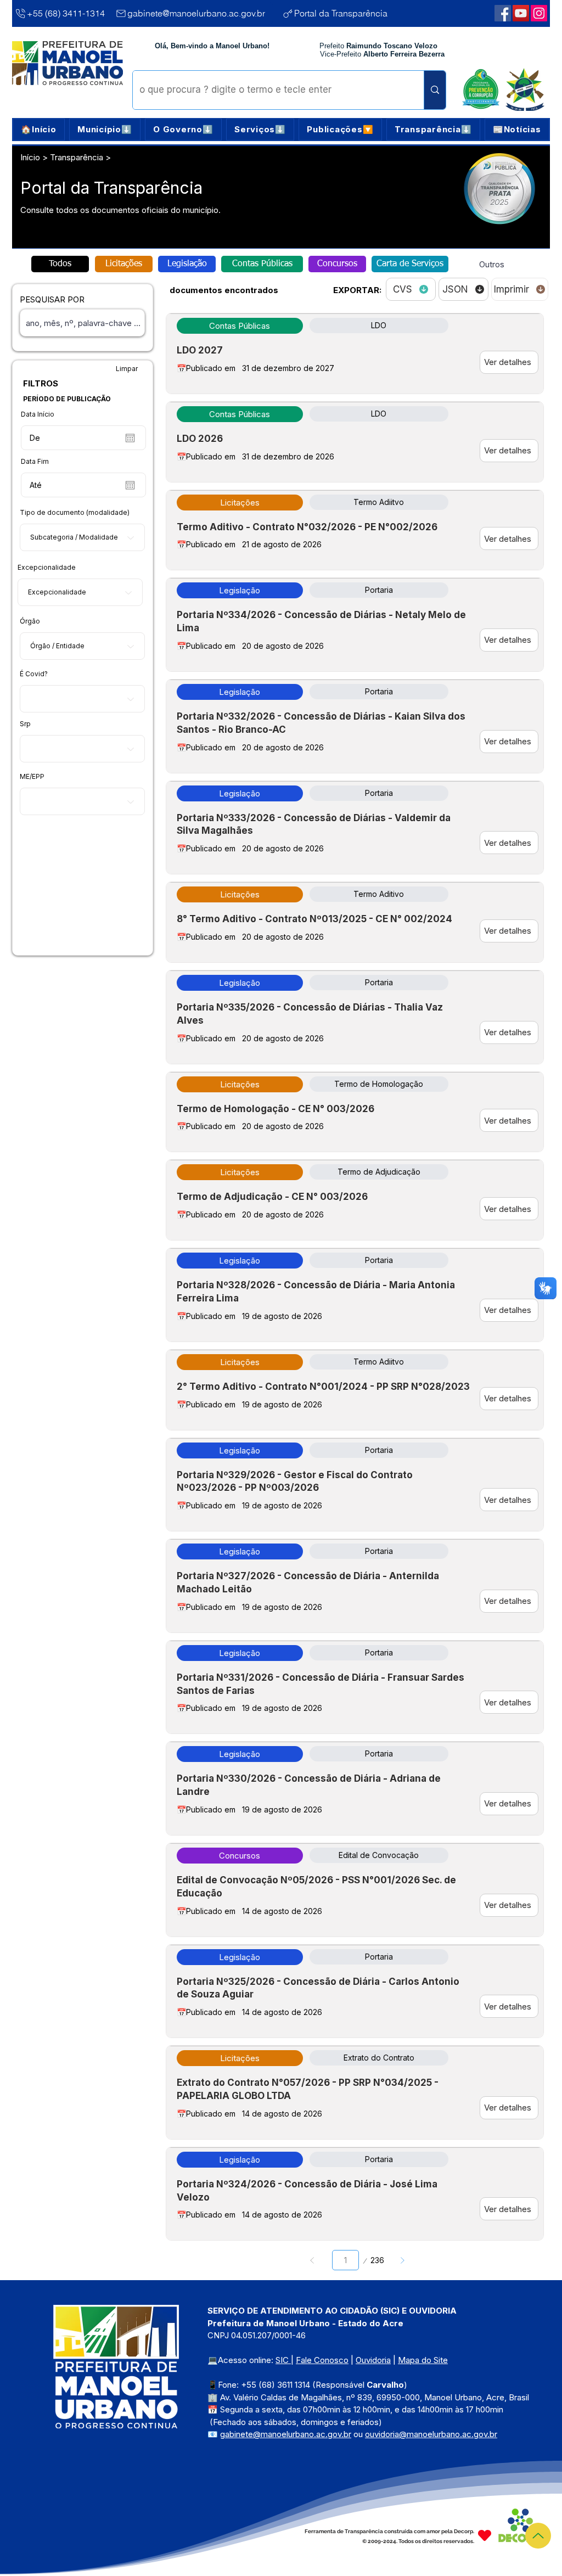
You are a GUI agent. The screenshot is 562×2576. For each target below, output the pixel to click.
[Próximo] (402, 2260)
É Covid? (34, 674)
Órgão (30, 621)
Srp (25, 724)
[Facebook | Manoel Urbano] (503, 13)
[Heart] (485, 2535)
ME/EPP (32, 777)
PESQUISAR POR (52, 299)
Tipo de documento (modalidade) (75, 513)
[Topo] (538, 2536)
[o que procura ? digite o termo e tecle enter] (435, 90)
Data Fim (35, 462)
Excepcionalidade (47, 568)
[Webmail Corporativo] (539, 13)
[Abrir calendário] (130, 438)
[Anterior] (313, 2260)
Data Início (38, 414)
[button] (105, 130)
